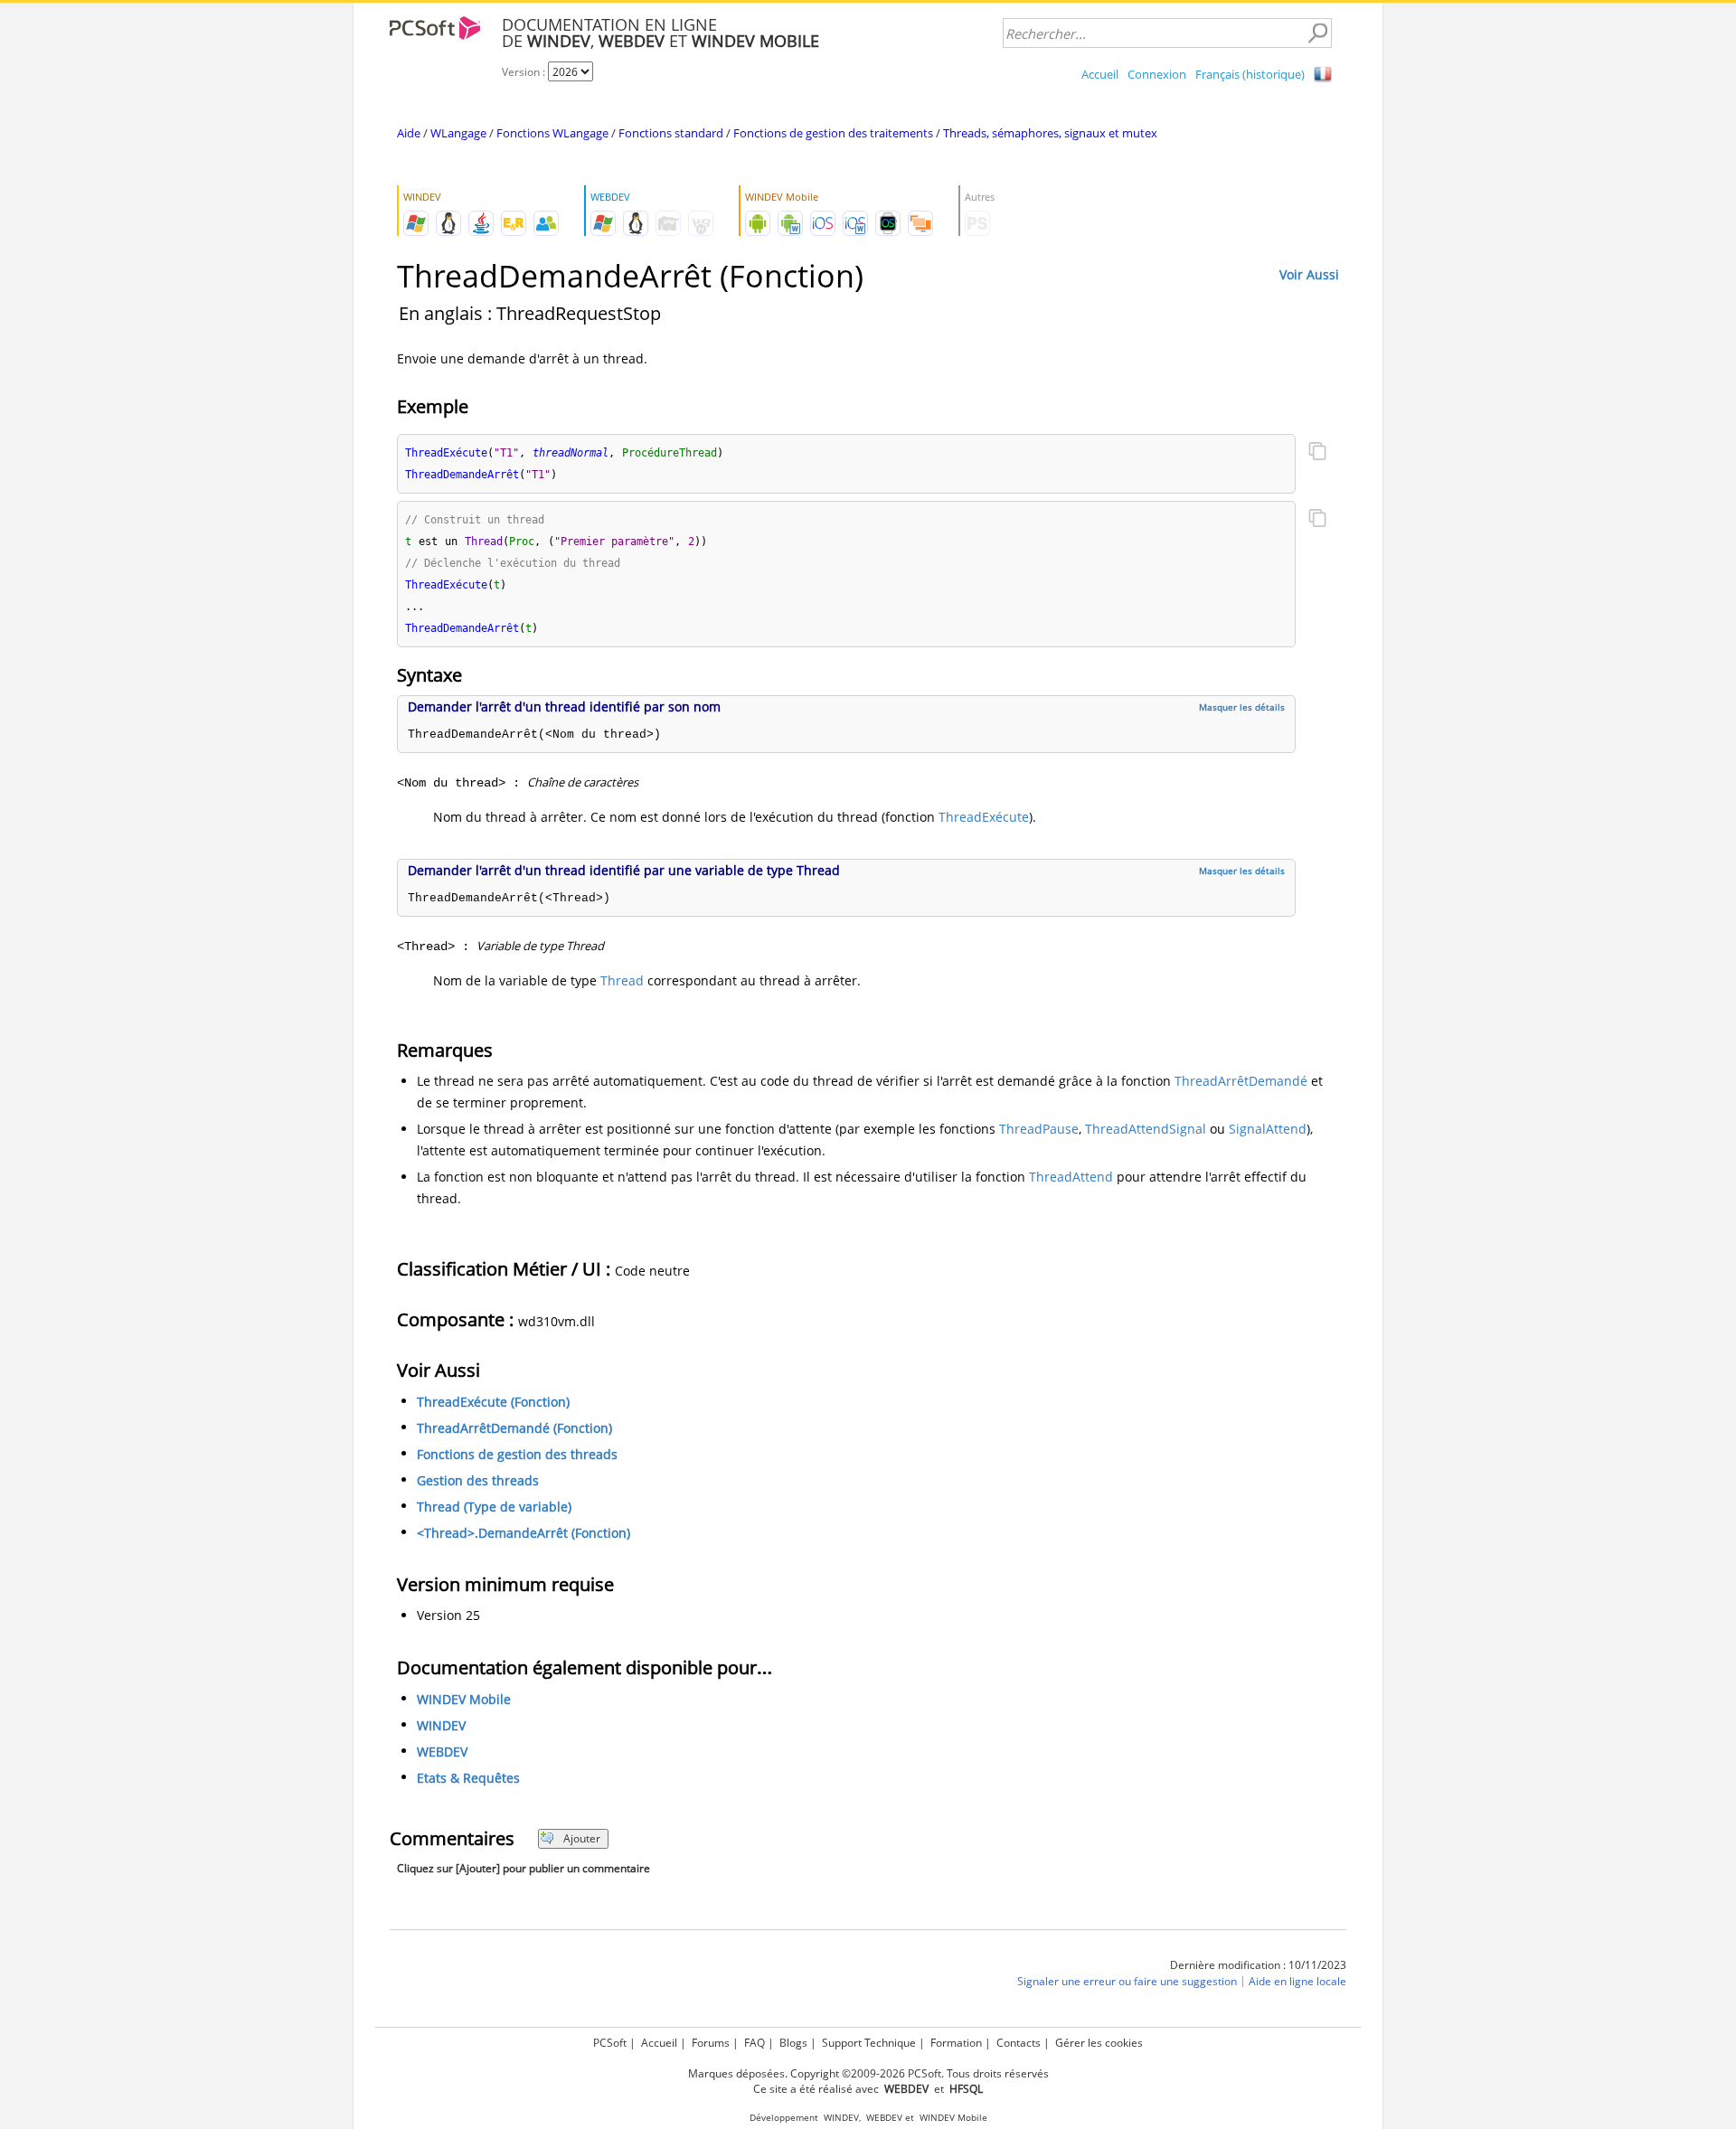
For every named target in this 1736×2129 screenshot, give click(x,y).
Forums (711, 2043)
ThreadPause (1039, 1129)
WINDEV (441, 1725)
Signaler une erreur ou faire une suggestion (1127, 1981)
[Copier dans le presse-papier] (1317, 453)
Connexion (1157, 74)
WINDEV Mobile (464, 1699)
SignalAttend (1268, 1129)
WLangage (458, 133)
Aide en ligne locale (1297, 1981)
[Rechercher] (1317, 33)
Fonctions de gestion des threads (517, 1454)
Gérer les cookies (1099, 2043)
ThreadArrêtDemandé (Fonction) (514, 1428)
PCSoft (610, 2043)
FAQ (755, 2043)
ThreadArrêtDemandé (1241, 1081)
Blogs (793, 2043)
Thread (622, 980)
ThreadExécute (984, 817)
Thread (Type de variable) (494, 1507)
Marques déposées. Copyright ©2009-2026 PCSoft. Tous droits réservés (868, 2073)
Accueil (1100, 74)
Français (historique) (1250, 74)
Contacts (1019, 2043)
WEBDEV (442, 1752)
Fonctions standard (671, 133)
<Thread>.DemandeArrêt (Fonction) (524, 1533)
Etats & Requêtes (468, 1778)
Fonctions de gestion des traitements (833, 133)
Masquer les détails (1242, 707)
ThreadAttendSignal (1146, 1129)
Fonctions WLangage (552, 133)
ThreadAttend (1071, 1177)
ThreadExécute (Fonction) (493, 1402)
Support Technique (869, 2043)
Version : (525, 72)
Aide (409, 133)
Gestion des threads (478, 1480)
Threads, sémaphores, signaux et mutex (1050, 133)
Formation (956, 2043)
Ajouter (582, 1838)
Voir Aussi (1309, 274)
